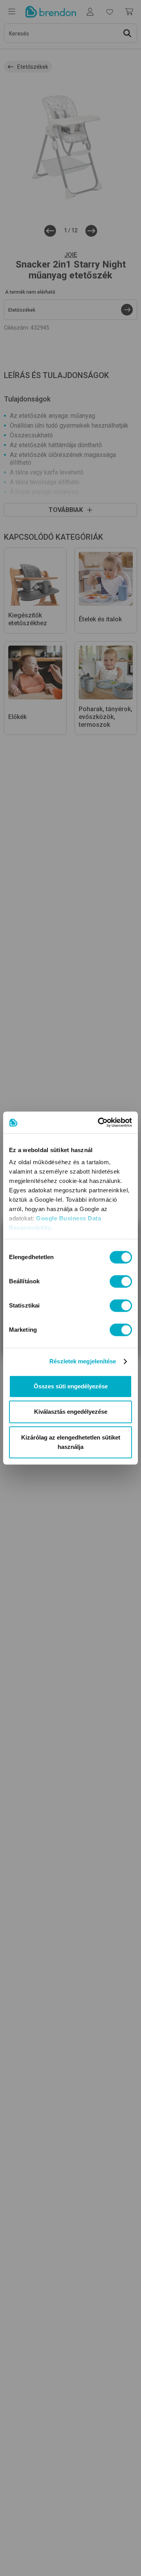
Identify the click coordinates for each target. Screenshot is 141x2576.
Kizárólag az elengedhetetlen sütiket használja (71, 1442)
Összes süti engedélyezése (71, 1386)
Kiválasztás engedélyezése (71, 1412)
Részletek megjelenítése (83, 1361)
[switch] (121, 1281)
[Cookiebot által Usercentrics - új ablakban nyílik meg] (99, 1122)
